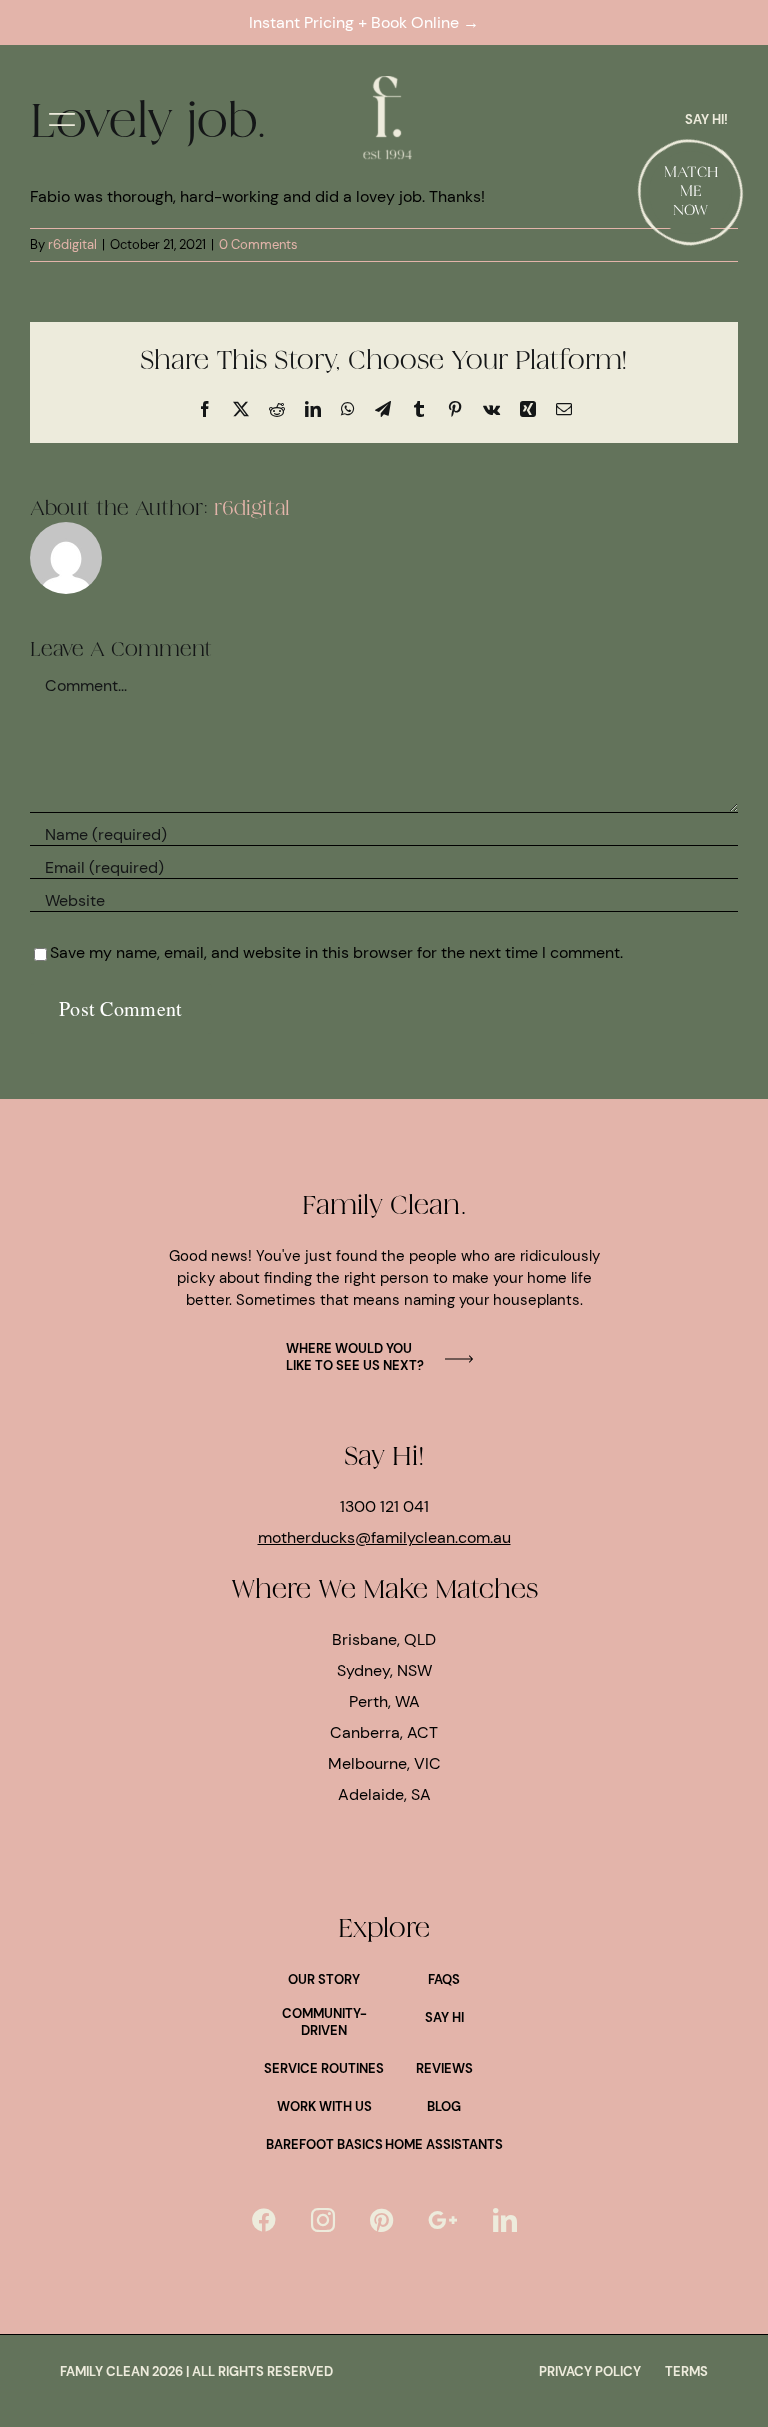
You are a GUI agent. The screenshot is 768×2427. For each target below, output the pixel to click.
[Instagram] (323, 2220)
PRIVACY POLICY (590, 2371)
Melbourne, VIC (384, 1763)
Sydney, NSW (384, 1670)
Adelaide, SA (384, 1794)
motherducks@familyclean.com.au (384, 1537)
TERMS (686, 2371)
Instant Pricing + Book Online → (368, 22)
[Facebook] (264, 2220)
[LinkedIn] (505, 2220)
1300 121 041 (384, 1506)
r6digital (72, 244)
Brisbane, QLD (384, 1639)
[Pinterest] (381, 2220)
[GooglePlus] (443, 2220)
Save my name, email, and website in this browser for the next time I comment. (336, 952)
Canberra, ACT (384, 1732)
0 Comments (258, 244)
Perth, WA (384, 1701)
